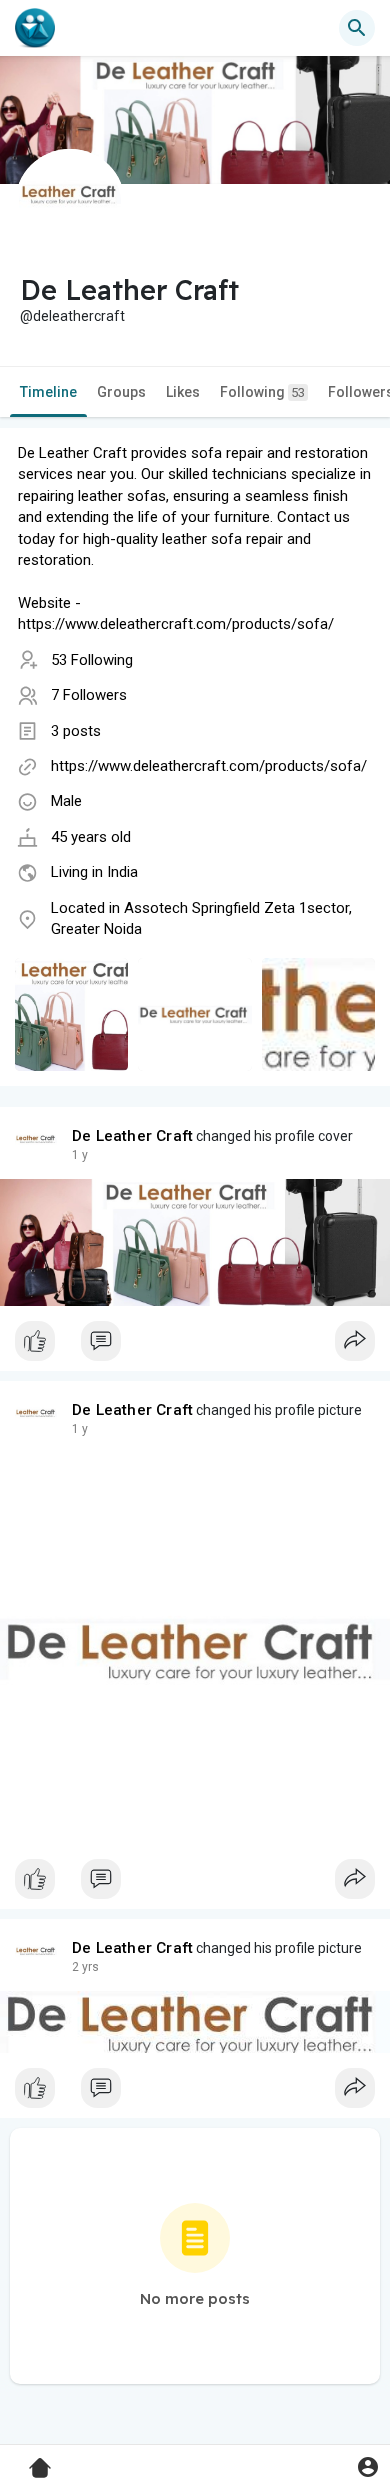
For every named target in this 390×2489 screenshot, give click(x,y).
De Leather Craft (132, 1136)
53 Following (92, 660)
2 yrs (85, 1967)
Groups (121, 392)
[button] (367, 2466)
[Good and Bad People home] (35, 28)
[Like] (195, 1346)
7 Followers (89, 695)
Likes (183, 392)
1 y (80, 1155)
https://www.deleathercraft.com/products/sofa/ (209, 766)
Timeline (48, 392)
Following (262, 392)
